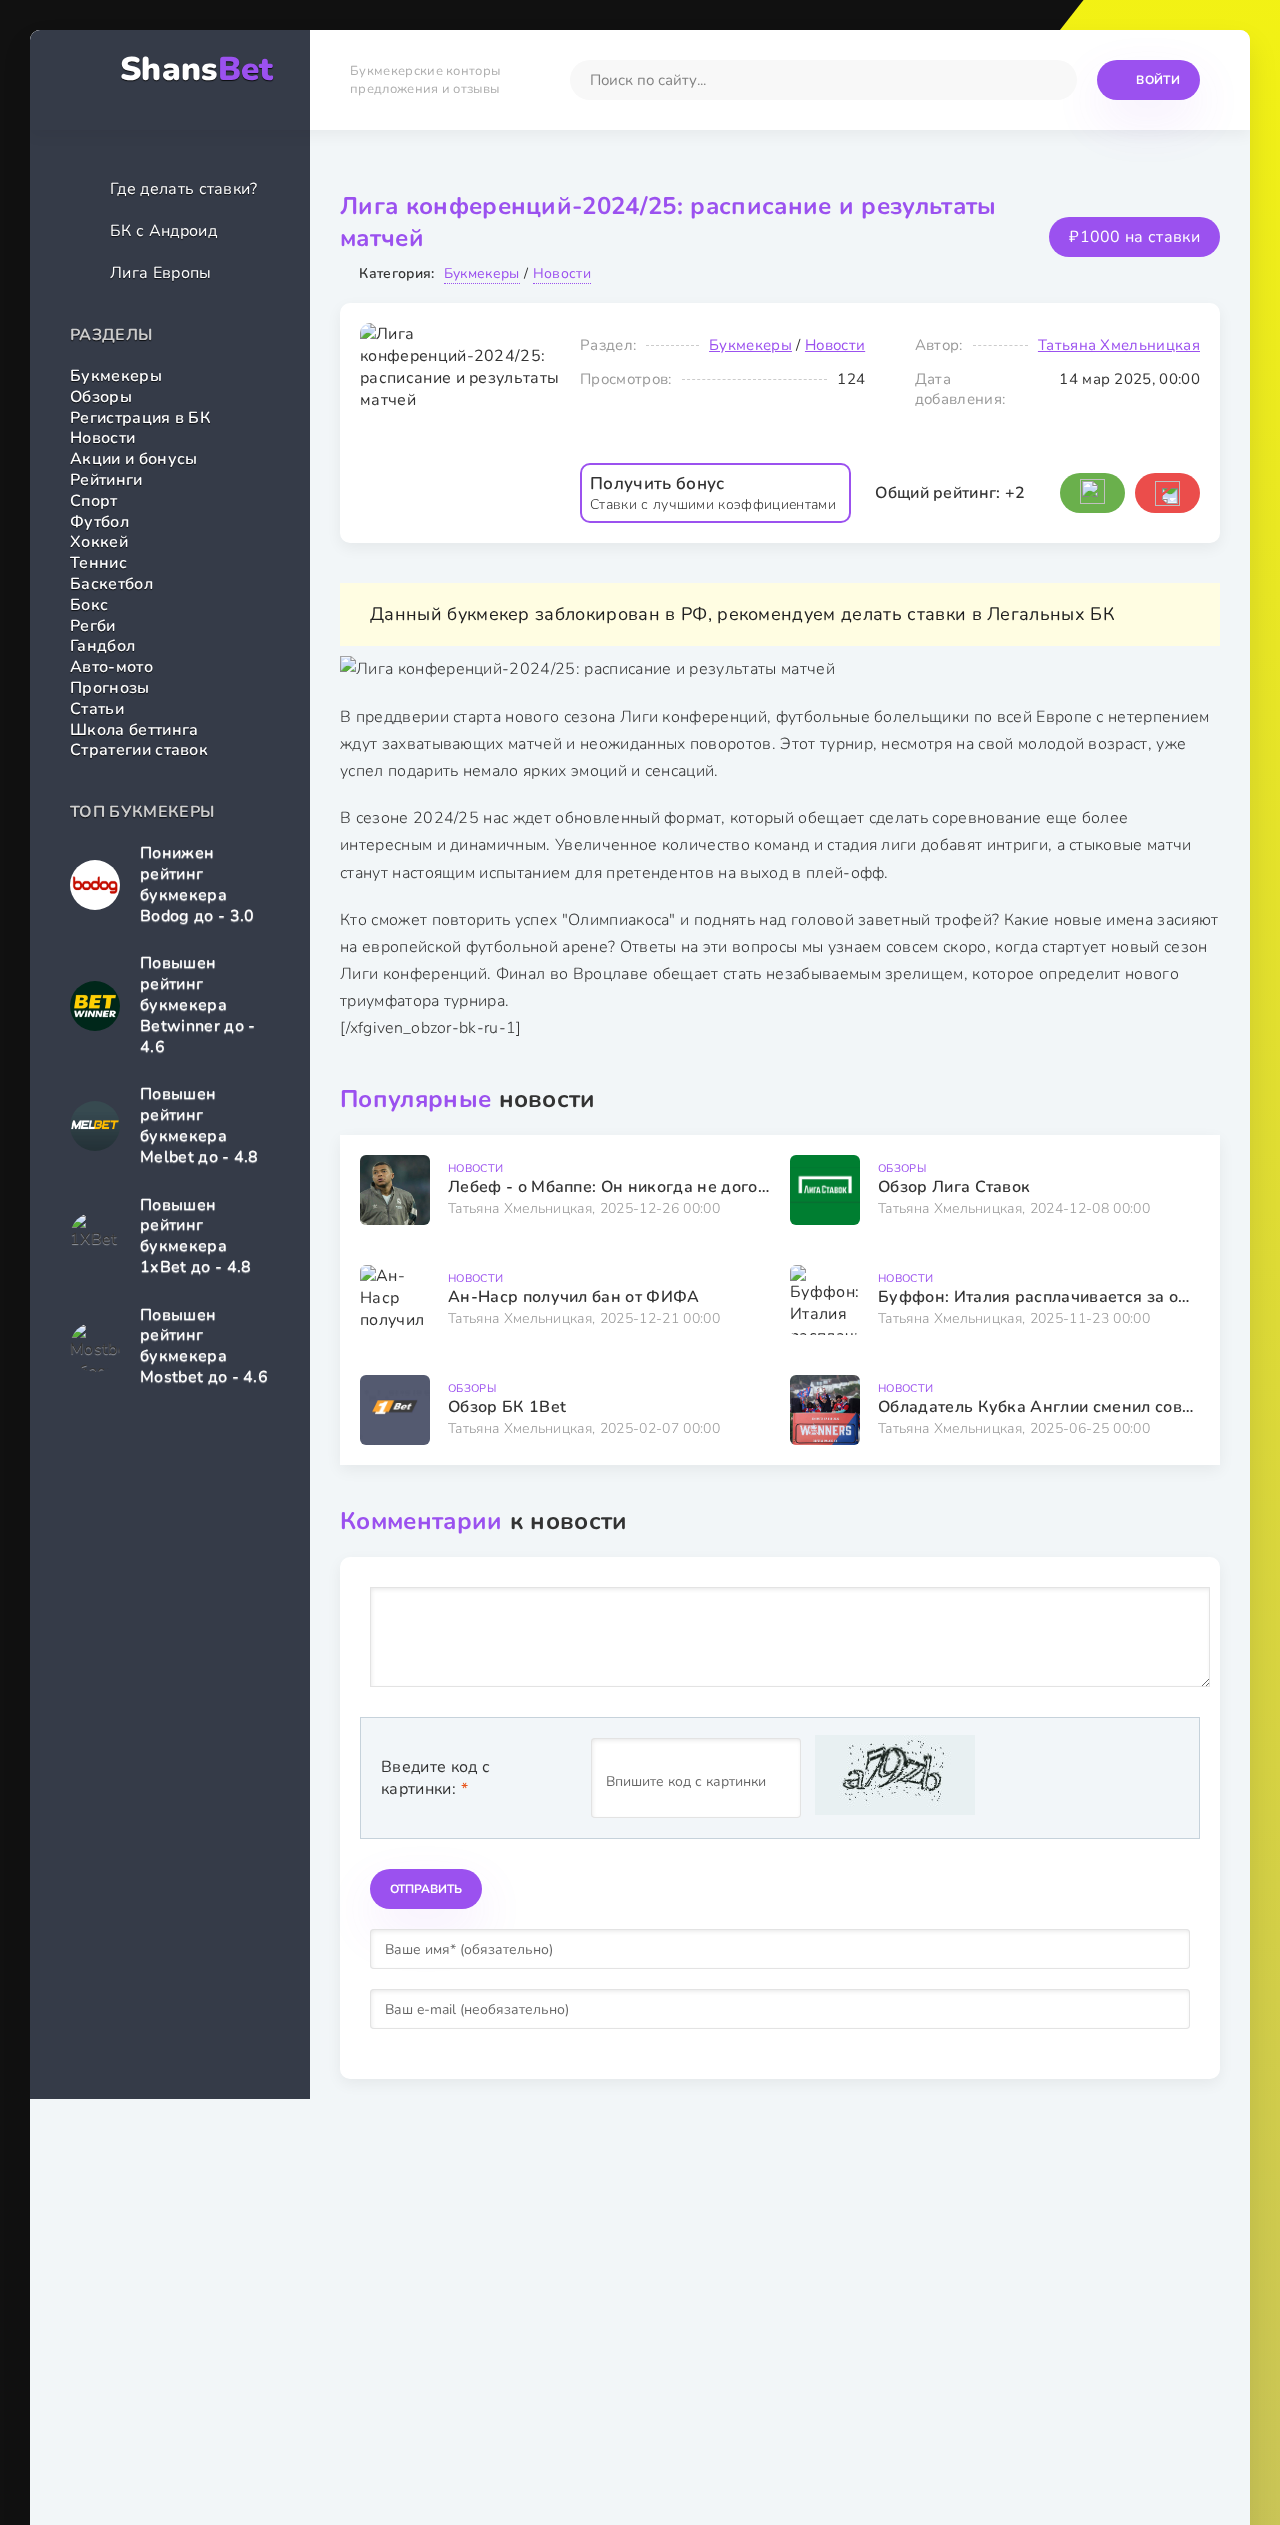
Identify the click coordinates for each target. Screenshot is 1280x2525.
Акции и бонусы (133, 459)
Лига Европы (161, 273)
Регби (93, 626)
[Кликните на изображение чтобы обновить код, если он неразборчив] (895, 1778)
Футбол (99, 522)
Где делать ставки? (184, 189)
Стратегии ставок (139, 750)
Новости (102, 438)
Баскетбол (111, 584)
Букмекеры (116, 376)
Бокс (89, 605)
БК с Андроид (163, 231)
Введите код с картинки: (435, 1778)
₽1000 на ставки (1134, 237)
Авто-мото (111, 667)
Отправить (426, 1889)
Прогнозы (110, 688)
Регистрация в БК (140, 418)
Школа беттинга (134, 730)
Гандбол (102, 646)
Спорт (94, 501)
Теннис (98, 563)
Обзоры (101, 397)
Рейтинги (106, 480)
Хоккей (99, 542)
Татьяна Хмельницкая (1119, 345)
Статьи (97, 709)
